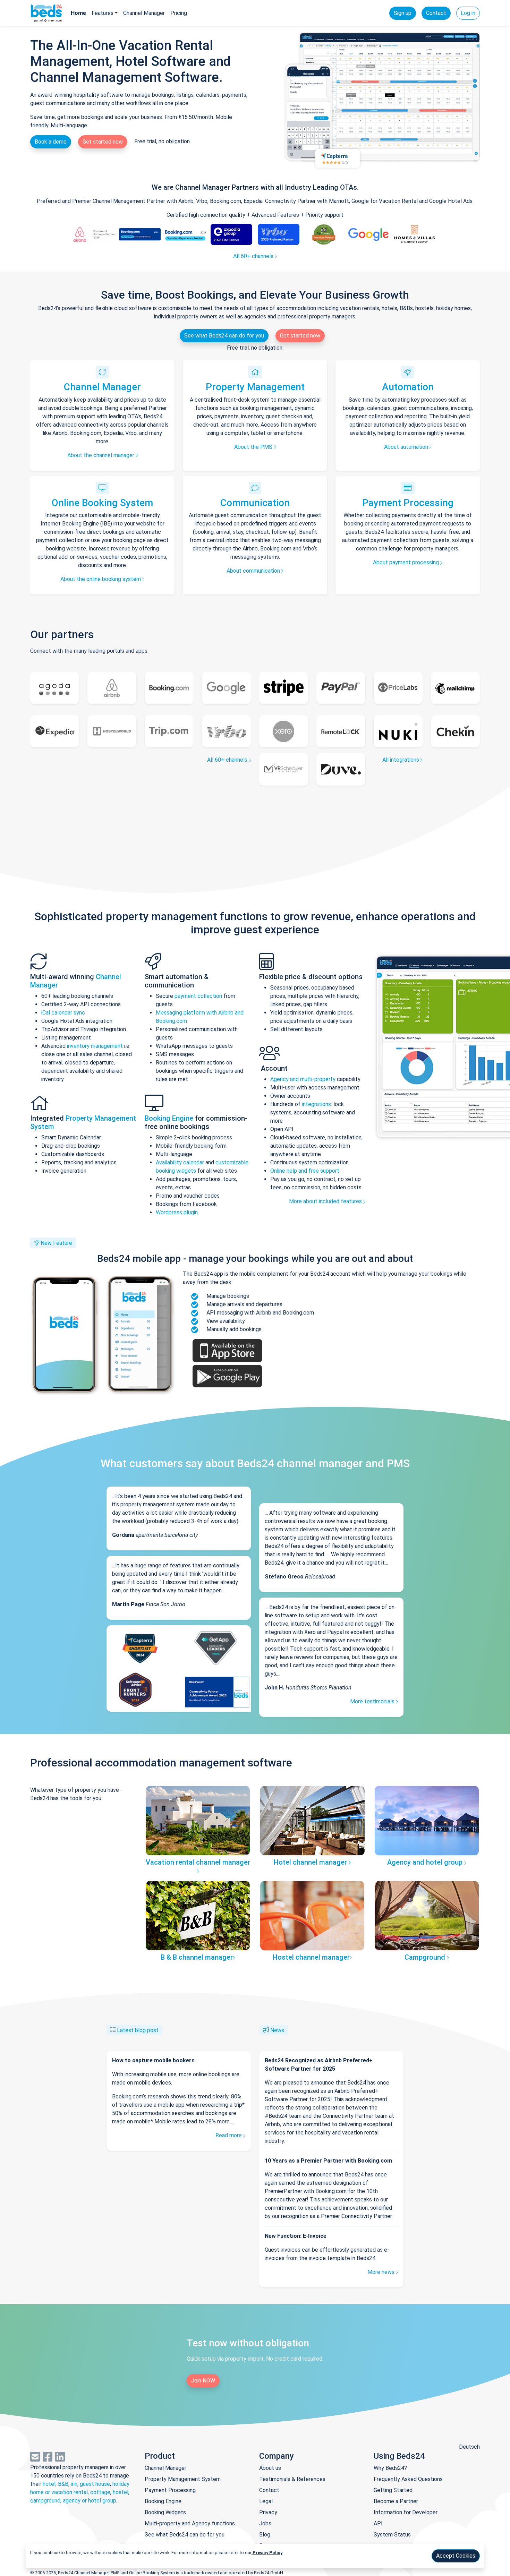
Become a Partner (396, 2501)
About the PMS (254, 447)
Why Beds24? (390, 2468)
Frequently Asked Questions (408, 2479)
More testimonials (373, 1701)
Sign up (403, 13)
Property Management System (183, 2479)
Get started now (103, 142)
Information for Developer (406, 2512)
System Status (392, 2535)
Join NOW (203, 2381)
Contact (436, 13)
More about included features (326, 1201)
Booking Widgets (165, 2512)
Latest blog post (138, 2030)
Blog (265, 2535)
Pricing (179, 13)
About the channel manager (101, 455)
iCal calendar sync (63, 1013)
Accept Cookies (456, 2556)
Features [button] (103, 13)
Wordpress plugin (177, 1212)
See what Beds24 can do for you (224, 336)
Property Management (255, 387)
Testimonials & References (292, 2479)
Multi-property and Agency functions (190, 2523)
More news (382, 2272)
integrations (316, 1104)
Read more (229, 2135)
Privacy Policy (267, 2553)
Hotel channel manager (311, 1862)
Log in (468, 13)
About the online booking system (101, 579)
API (378, 2523)
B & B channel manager (197, 1957)
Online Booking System (102, 503)
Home (78, 13)
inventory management (95, 1046)
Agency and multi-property (304, 1079)
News (277, 2030)
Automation (408, 387)
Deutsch (469, 2447)
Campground (426, 1957)
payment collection (198, 996)
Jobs (265, 2523)
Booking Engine (170, 1118)
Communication (255, 503)
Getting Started (393, 2490)
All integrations (401, 760)
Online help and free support (305, 1171)
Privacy (268, 2512)
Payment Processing (408, 503)
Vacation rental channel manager (198, 1862)
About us (270, 2468)
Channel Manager (144, 13)
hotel (49, 2484)
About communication (254, 571)
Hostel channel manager (311, 1957)
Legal (266, 2501)
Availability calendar (180, 1162)
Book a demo (51, 142)
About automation (407, 447)
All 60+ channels (254, 256)
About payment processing (407, 562)
